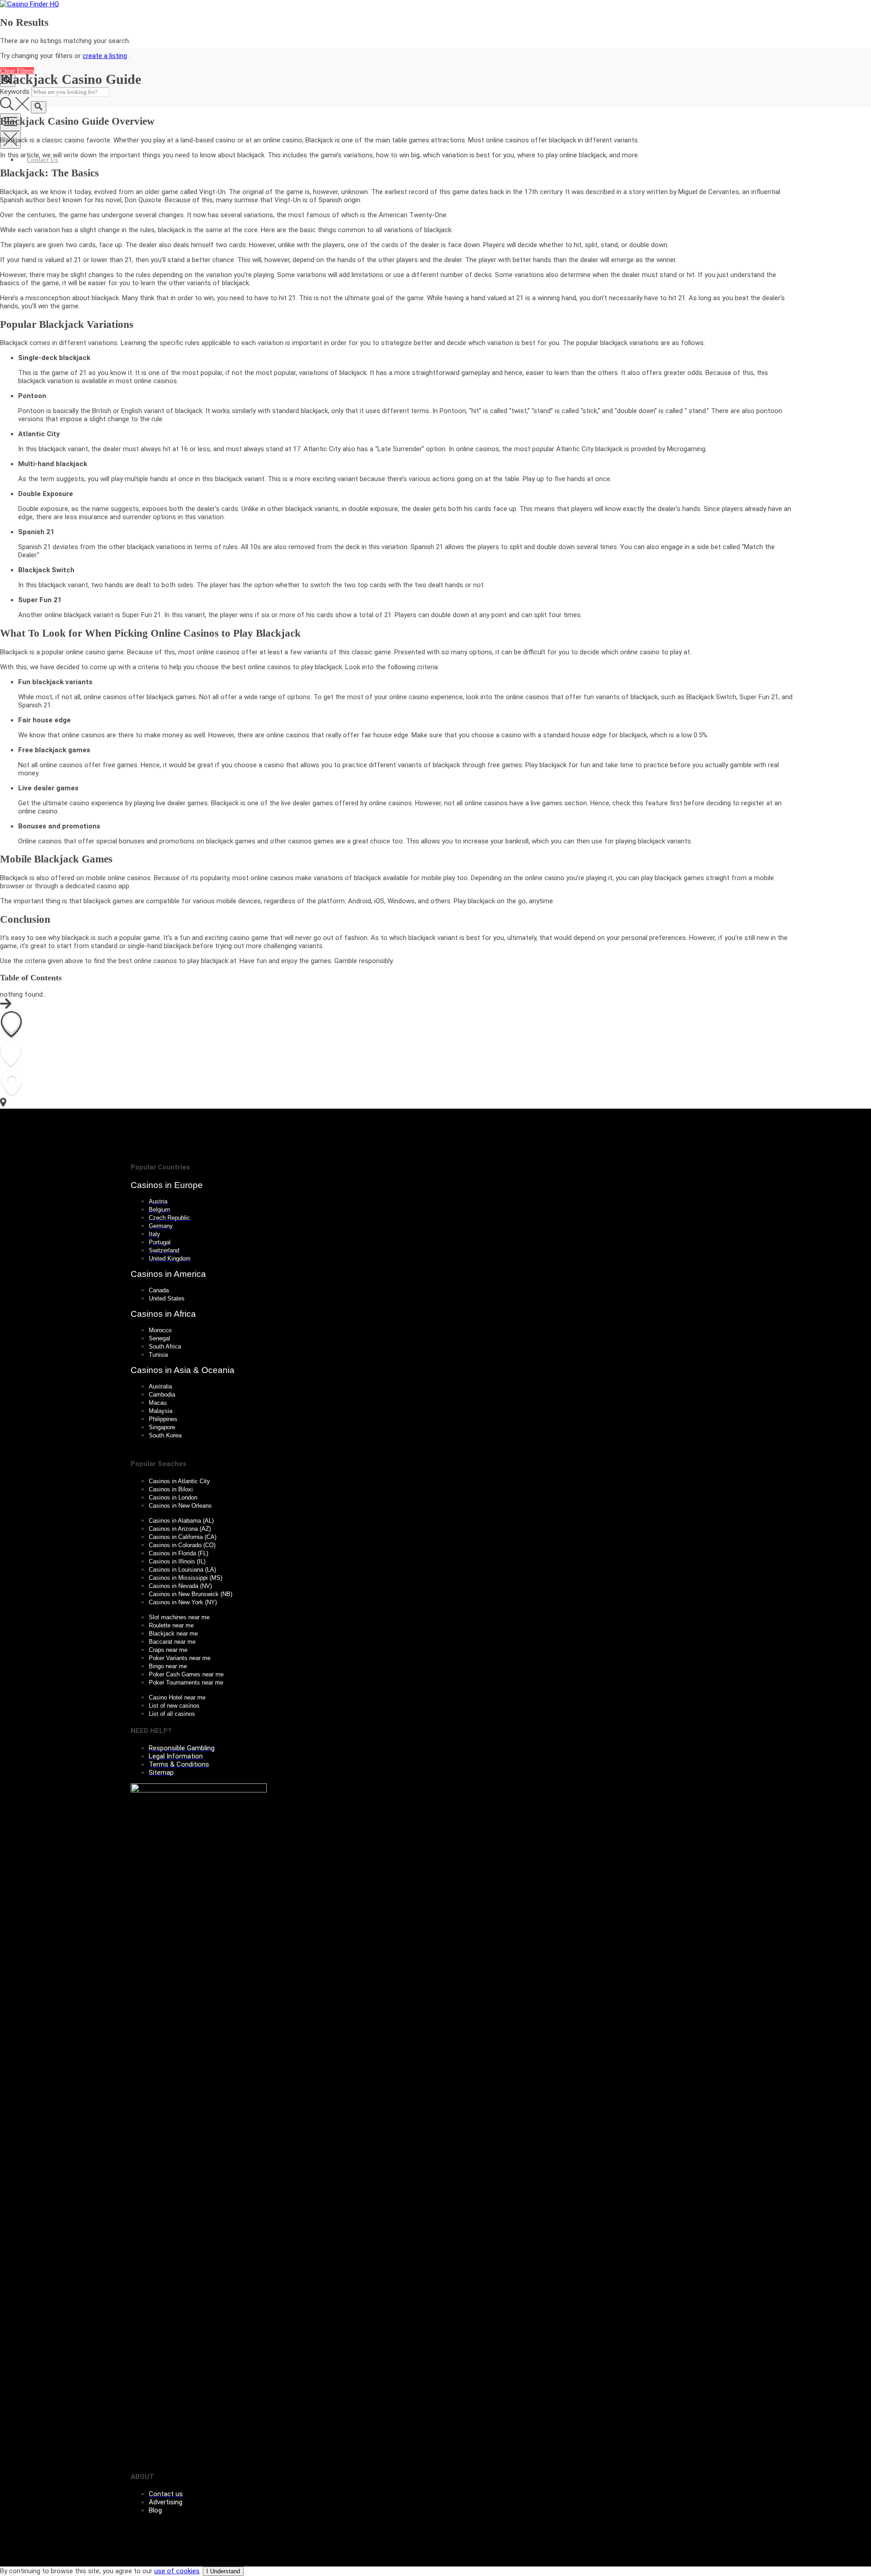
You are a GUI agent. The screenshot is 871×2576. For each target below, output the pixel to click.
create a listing (105, 56)
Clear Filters (17, 71)
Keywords (15, 92)
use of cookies (177, 2571)
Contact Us (42, 160)
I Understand (223, 2571)
